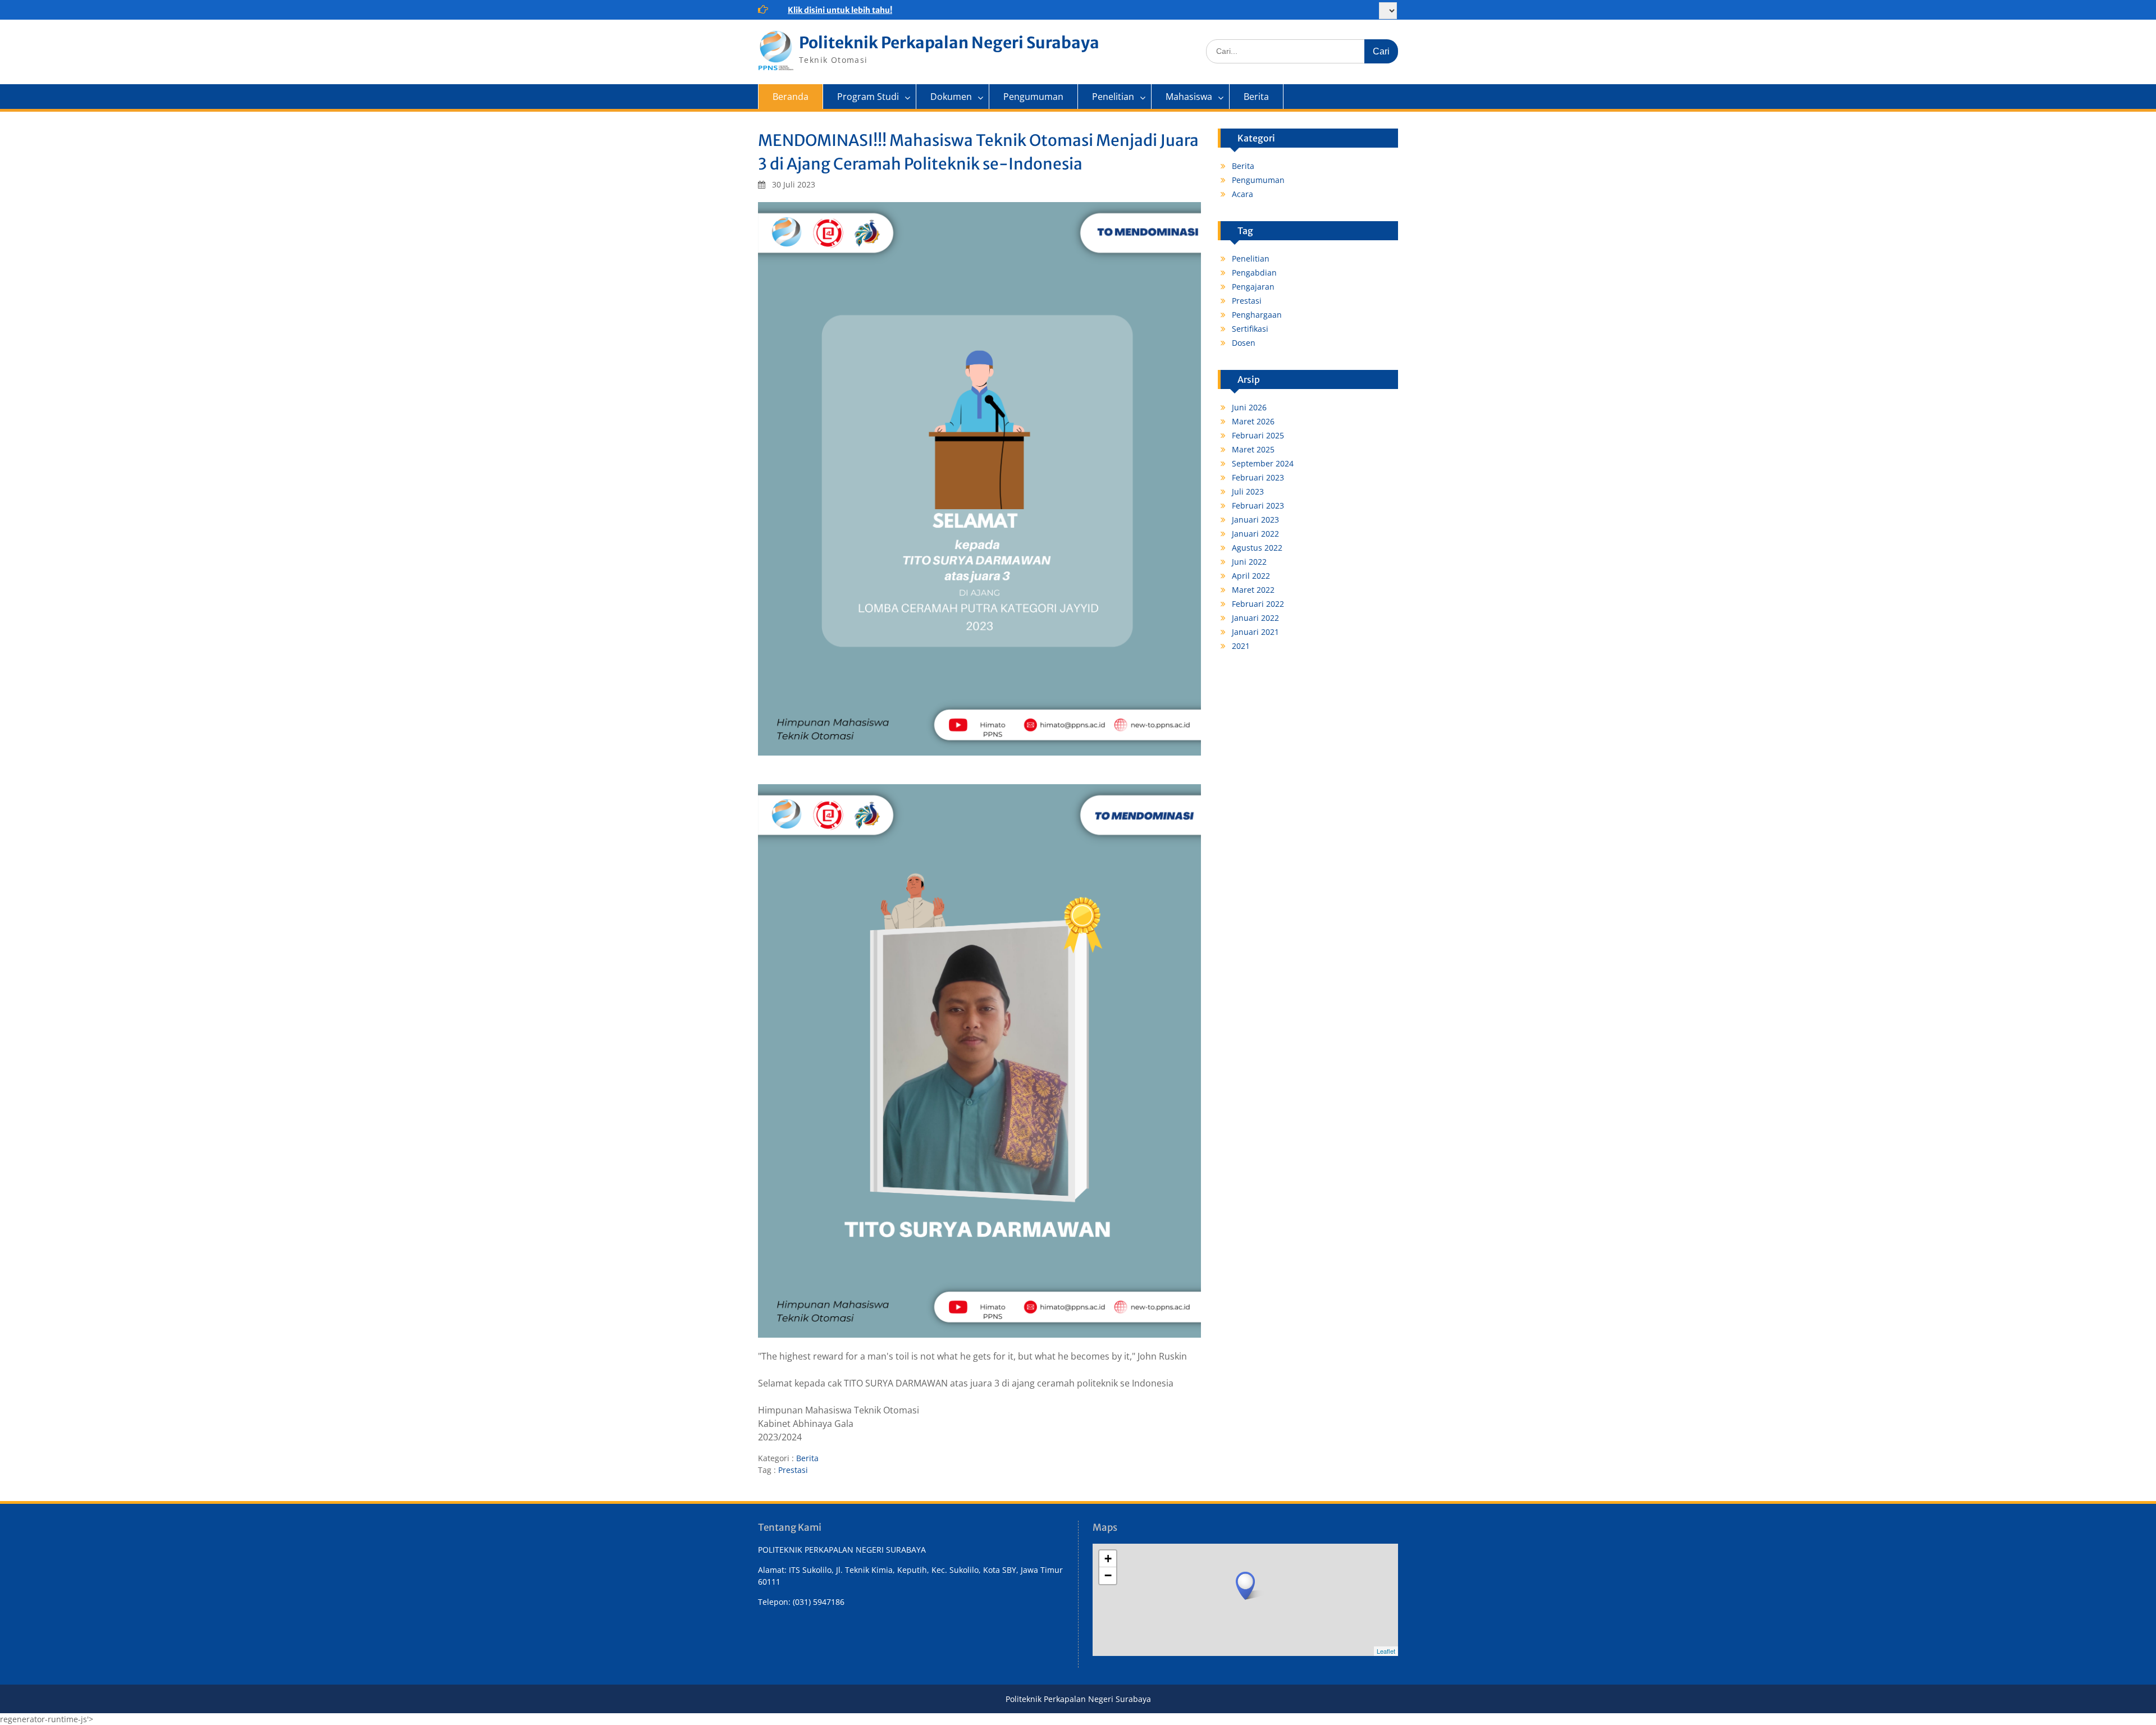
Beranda (791, 97)
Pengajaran (1253, 287)
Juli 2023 (1248, 491)
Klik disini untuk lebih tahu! (840, 10)
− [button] (1108, 1575)
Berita (1256, 97)
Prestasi (793, 1470)
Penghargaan (1257, 315)
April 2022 (1251, 576)
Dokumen (951, 97)
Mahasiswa (1189, 97)
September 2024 (1263, 463)
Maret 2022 (1253, 590)
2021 (1241, 646)
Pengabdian (1254, 273)
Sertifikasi (1250, 329)
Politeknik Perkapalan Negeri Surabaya (949, 43)
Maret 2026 (1253, 421)
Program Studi (868, 97)
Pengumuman (1033, 97)
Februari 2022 (1258, 604)
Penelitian (1113, 97)
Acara (1243, 194)
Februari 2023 (1258, 477)
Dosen (1244, 343)
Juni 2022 (1249, 562)
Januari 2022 (1255, 534)
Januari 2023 (1255, 520)
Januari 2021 (1255, 632)
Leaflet (1386, 1651)
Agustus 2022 (1257, 548)
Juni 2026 (1249, 407)
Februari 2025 (1258, 435)
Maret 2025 (1253, 449)
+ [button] (1108, 1559)
